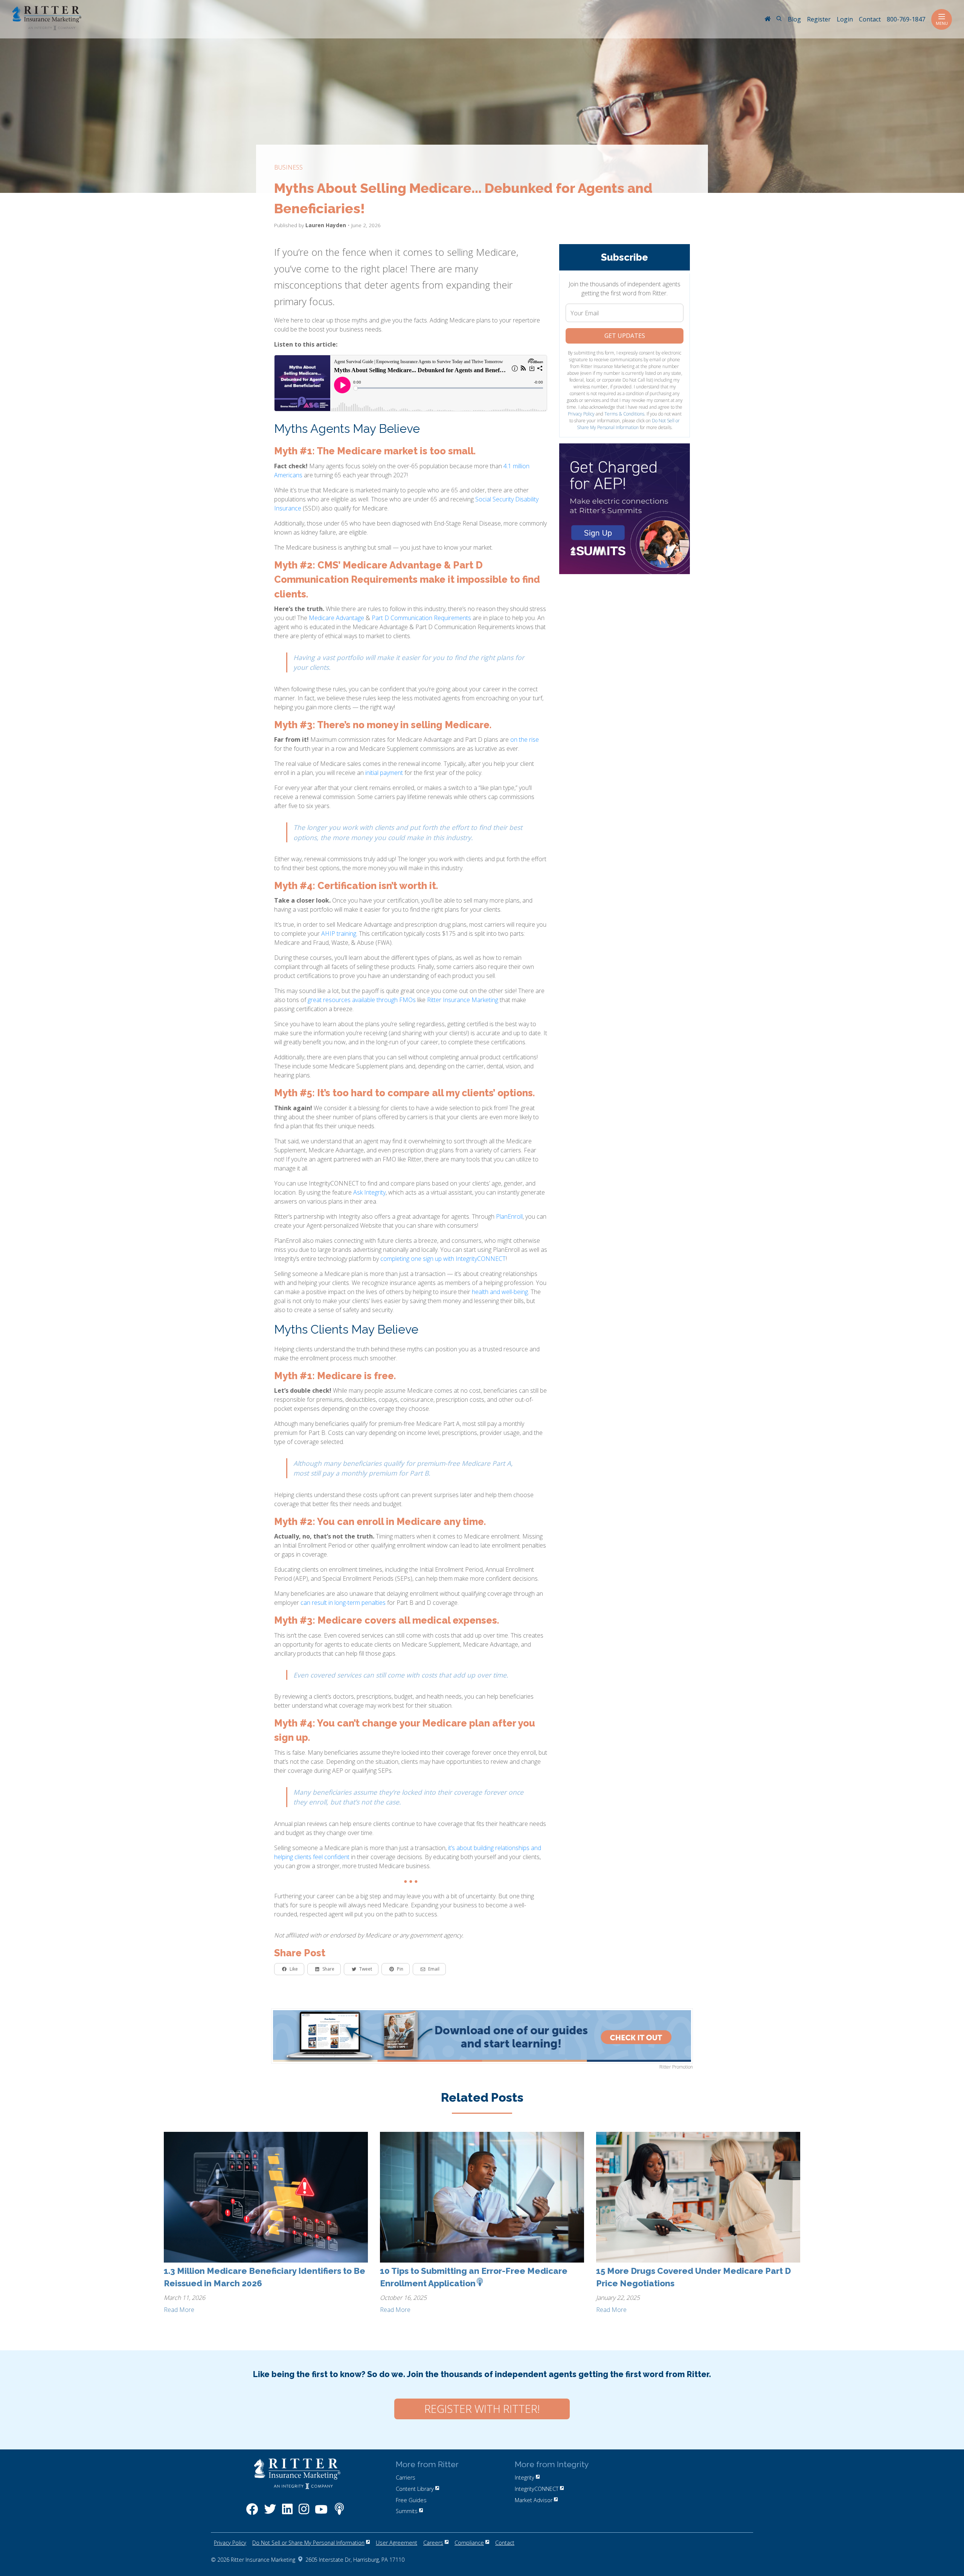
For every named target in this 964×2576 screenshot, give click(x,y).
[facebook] (252, 2513)
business (288, 167)
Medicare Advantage (336, 618)
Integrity (525, 2477)
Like (294, 1969)
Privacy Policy (581, 414)
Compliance (469, 2543)
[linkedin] (287, 2513)
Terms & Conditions (624, 414)
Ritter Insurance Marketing (463, 1000)
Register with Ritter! (482, 2409)
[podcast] (339, 2513)
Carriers (406, 2477)
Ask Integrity (369, 1192)
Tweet (366, 1969)
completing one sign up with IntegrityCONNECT (443, 1259)
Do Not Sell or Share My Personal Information (628, 424)
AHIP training (339, 934)
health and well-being (500, 1292)
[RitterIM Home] (767, 20)
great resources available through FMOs (362, 1000)
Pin (400, 1969)
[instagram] (304, 2513)
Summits (407, 2511)
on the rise (525, 739)
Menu (942, 23)
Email (434, 1969)
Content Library (415, 2489)
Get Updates (625, 336)
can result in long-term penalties (343, 1603)
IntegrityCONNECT (537, 2489)
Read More (179, 2310)
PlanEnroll (509, 1216)
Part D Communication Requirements (421, 618)
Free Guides (411, 2500)
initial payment (384, 773)
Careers (433, 2543)
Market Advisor (534, 2500)
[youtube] (321, 2513)
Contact (505, 2543)
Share (328, 1969)
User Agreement (397, 2543)
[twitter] (270, 2513)
